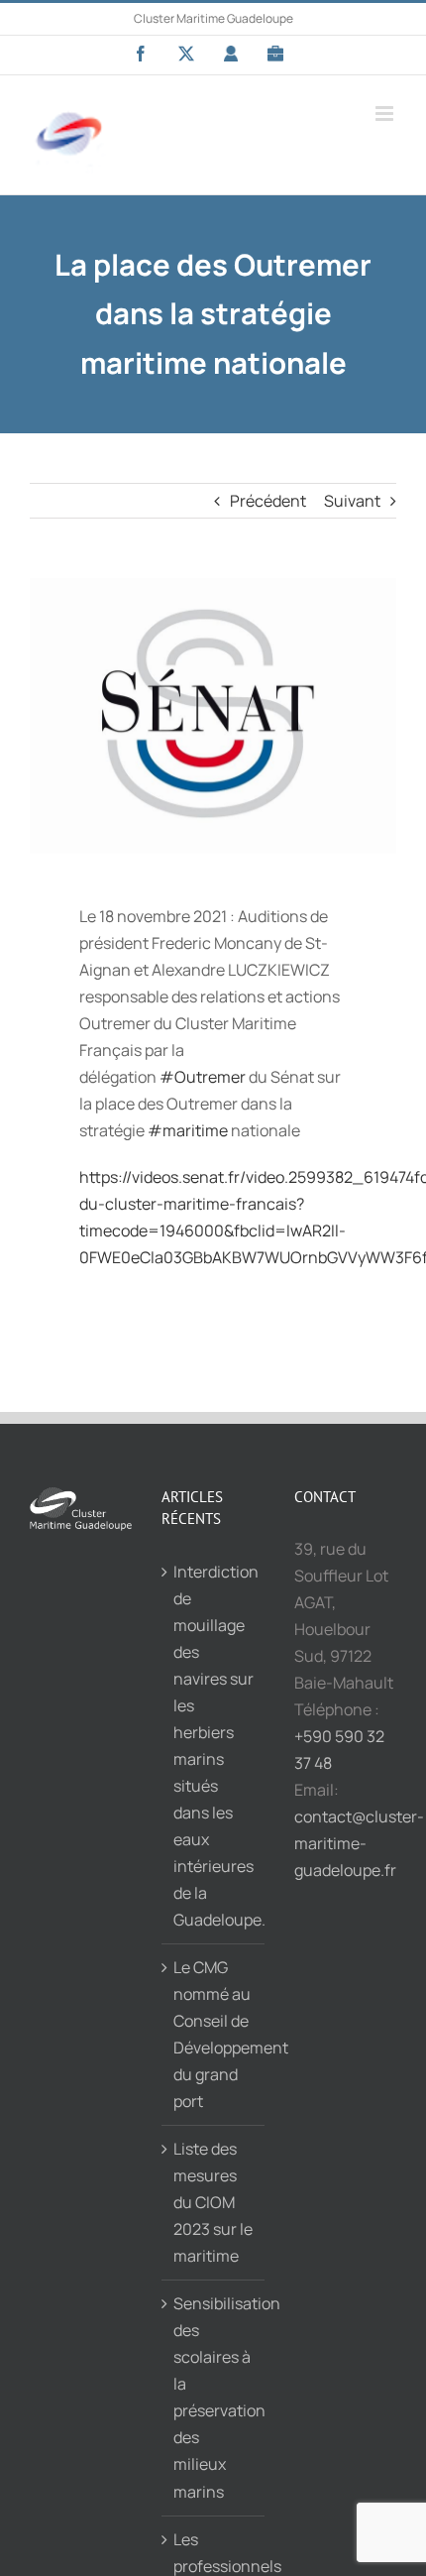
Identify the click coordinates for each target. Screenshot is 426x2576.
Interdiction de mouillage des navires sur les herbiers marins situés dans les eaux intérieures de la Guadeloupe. (213, 1746)
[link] (203, 1077)
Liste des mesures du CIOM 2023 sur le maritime (213, 2202)
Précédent (268, 501)
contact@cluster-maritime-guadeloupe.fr (359, 1843)
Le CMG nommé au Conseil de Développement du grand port (213, 2034)
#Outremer (203, 1077)
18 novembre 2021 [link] (163, 916)
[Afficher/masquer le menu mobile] (386, 114)
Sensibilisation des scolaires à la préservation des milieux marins (213, 2397)
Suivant (352, 501)
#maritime (188, 1130)
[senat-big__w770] (213, 716)
